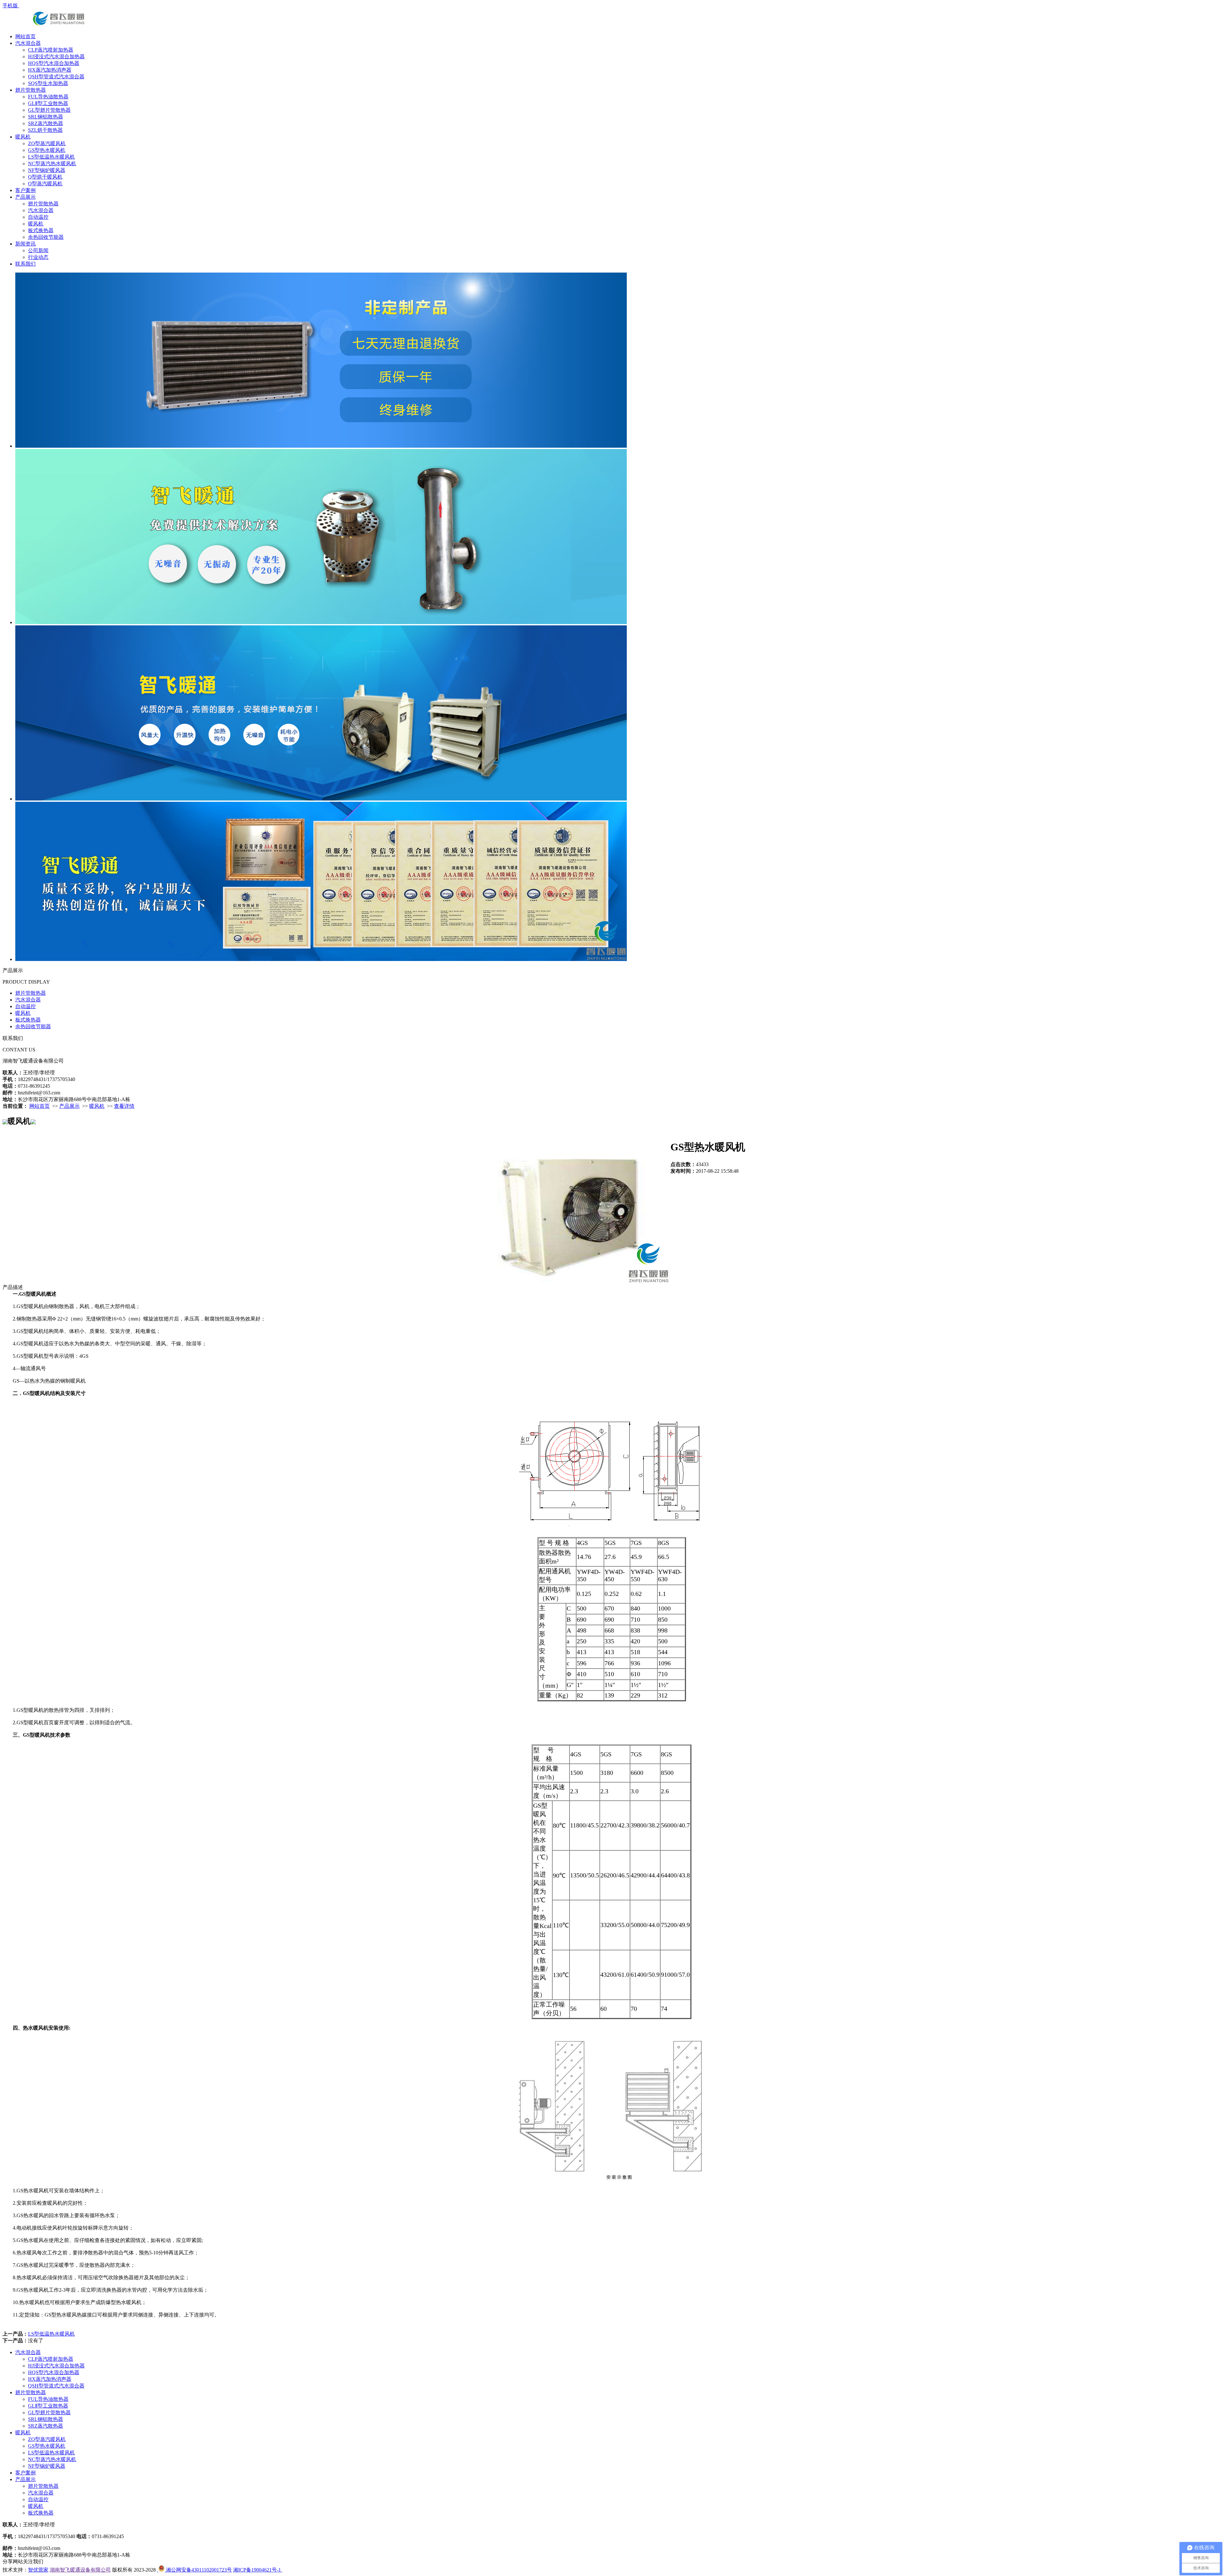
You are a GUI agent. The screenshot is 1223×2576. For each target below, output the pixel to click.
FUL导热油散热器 (48, 97)
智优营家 (38, 2570)
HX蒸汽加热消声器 (50, 70)
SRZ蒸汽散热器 (46, 123)
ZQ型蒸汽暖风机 (47, 143)
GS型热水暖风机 (47, 150)
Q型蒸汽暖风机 (45, 184)
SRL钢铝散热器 (46, 117)
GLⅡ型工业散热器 (48, 103)
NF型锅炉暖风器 (47, 170)
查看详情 (124, 1106)
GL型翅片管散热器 (49, 110)
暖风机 (23, 137)
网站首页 (25, 36)
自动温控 (38, 217)
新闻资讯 (25, 244)
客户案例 (25, 190)
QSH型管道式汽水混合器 (56, 77)
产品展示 (25, 197)
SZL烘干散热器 (45, 130)
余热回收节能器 (46, 237)
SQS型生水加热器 (48, 83)
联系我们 (25, 264)
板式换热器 (41, 230)
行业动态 (38, 257)
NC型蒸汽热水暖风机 (52, 164)
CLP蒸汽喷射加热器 (51, 50)
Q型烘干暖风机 (45, 177)
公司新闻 (38, 250)
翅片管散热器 (31, 90)
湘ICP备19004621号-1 (258, 2570)
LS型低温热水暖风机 (51, 157)
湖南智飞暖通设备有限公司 (80, 2570)
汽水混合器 (28, 43)
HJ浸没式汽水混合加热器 (56, 57)
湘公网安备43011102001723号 (198, 2570)
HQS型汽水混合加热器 (54, 63)
